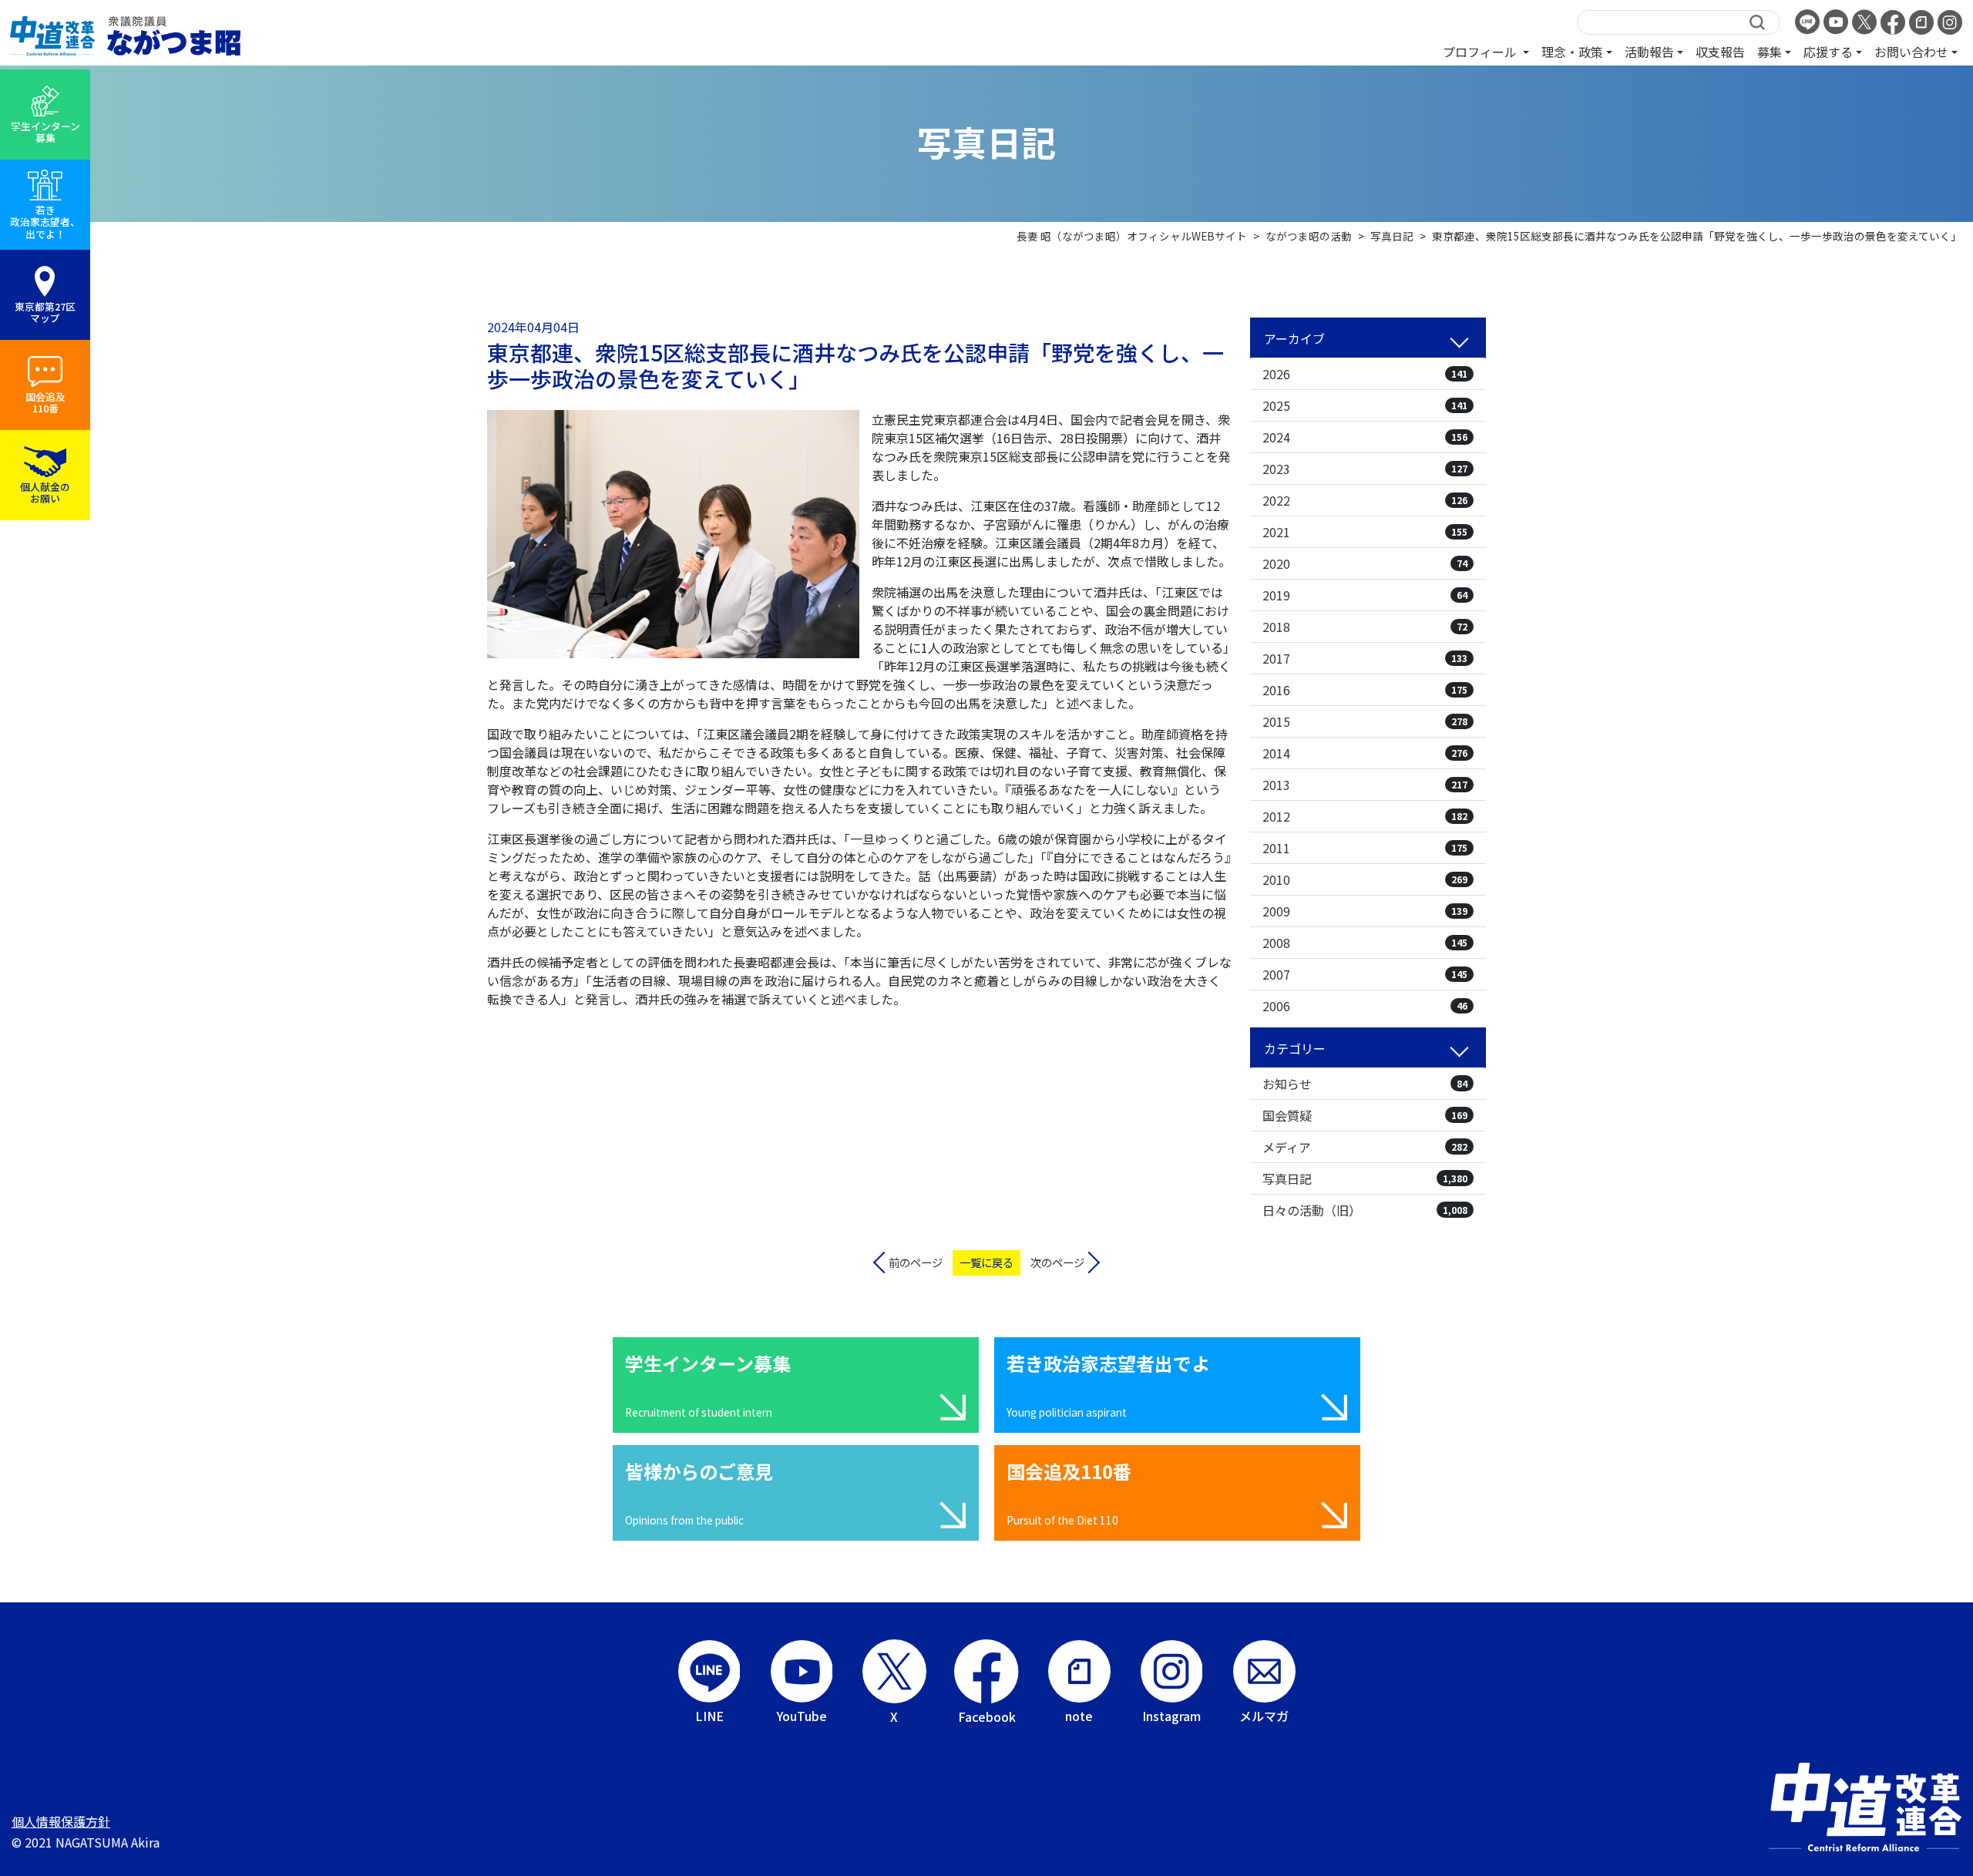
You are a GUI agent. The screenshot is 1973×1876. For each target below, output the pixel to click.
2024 (1365, 437)
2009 (1365, 911)
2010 (1365, 879)
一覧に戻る (986, 1262)
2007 (1365, 974)
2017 (1365, 658)
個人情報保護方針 (61, 1821)
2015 (1365, 721)
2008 (1365, 943)
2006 (1365, 1006)
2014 (1365, 753)
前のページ (916, 1262)
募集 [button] (1770, 52)
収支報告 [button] (1720, 52)
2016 (1365, 690)
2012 (1365, 816)
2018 (1365, 627)
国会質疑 (1365, 1115)
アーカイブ (1294, 338)
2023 (1365, 469)
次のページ (1057, 1262)
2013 (1365, 785)
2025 (1365, 405)
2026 (1365, 374)
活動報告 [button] (1649, 52)
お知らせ (1365, 1084)
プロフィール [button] (1481, 52)
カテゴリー (1295, 1048)
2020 (1365, 563)
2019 (1365, 595)
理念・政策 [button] (1572, 52)
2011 (1365, 848)
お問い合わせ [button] (1911, 52)
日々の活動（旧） (1365, 1210)
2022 (1365, 500)
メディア (1365, 1147)
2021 (1365, 532)
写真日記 (1365, 1178)
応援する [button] (1828, 52)
